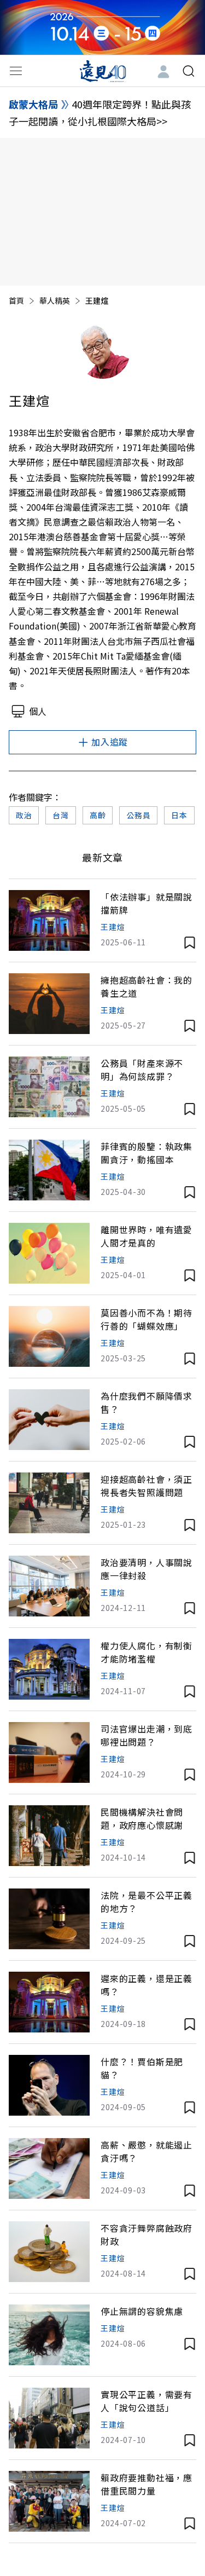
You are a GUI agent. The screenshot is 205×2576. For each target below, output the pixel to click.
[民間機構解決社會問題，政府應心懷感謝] (49, 1836)
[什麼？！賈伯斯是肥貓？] (49, 2085)
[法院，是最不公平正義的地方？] (49, 1919)
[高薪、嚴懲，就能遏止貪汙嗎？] (49, 2168)
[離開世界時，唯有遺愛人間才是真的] (49, 1253)
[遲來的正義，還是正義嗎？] (49, 2002)
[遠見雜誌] (102, 71)
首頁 (16, 301)
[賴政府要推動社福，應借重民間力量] (49, 2501)
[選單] (16, 71)
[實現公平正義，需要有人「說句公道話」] (49, 2418)
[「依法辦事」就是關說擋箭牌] (49, 920)
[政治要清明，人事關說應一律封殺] (49, 1586)
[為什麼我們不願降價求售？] (49, 1420)
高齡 (98, 815)
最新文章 (103, 857)
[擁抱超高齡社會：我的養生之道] (49, 1004)
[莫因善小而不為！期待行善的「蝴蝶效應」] (49, 1336)
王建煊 (113, 927)
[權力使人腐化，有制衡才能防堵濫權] (49, 1669)
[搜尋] (189, 71)
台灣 (60, 815)
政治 (24, 815)
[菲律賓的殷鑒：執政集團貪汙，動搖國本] (49, 1170)
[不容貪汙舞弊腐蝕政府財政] (49, 2252)
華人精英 (55, 301)
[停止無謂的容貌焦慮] (49, 2335)
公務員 (138, 815)
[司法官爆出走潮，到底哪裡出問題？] (49, 1752)
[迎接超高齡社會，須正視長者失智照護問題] (49, 1503)
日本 (179, 815)
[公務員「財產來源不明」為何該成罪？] (49, 1087)
